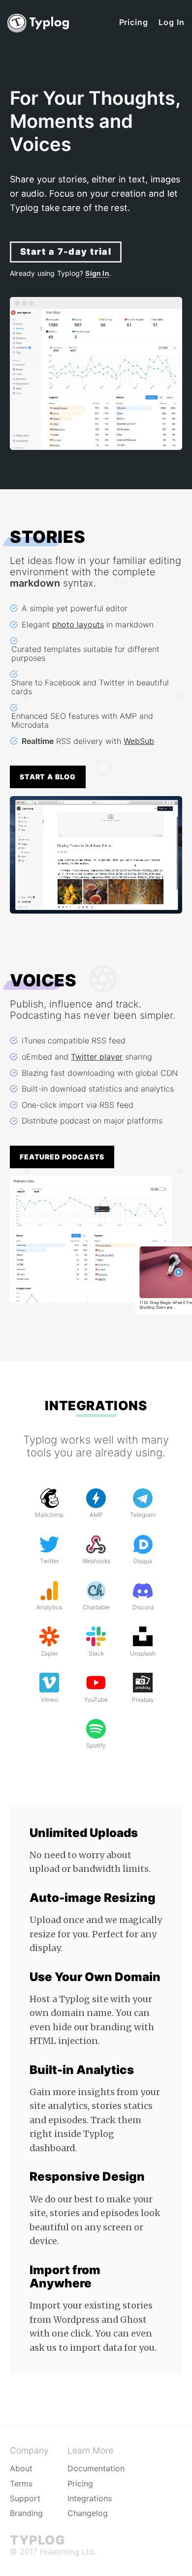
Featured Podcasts (62, 1157)
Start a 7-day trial (66, 252)
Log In (172, 22)
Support (25, 2498)
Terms (21, 2484)
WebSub (139, 741)
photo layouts (78, 624)
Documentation (96, 2468)
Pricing (134, 22)
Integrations (96, 1406)
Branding (26, 2513)
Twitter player (97, 1057)
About (21, 2468)
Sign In (97, 273)
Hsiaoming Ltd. (68, 2551)
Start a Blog (48, 777)
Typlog (37, 2540)
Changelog (88, 2513)
